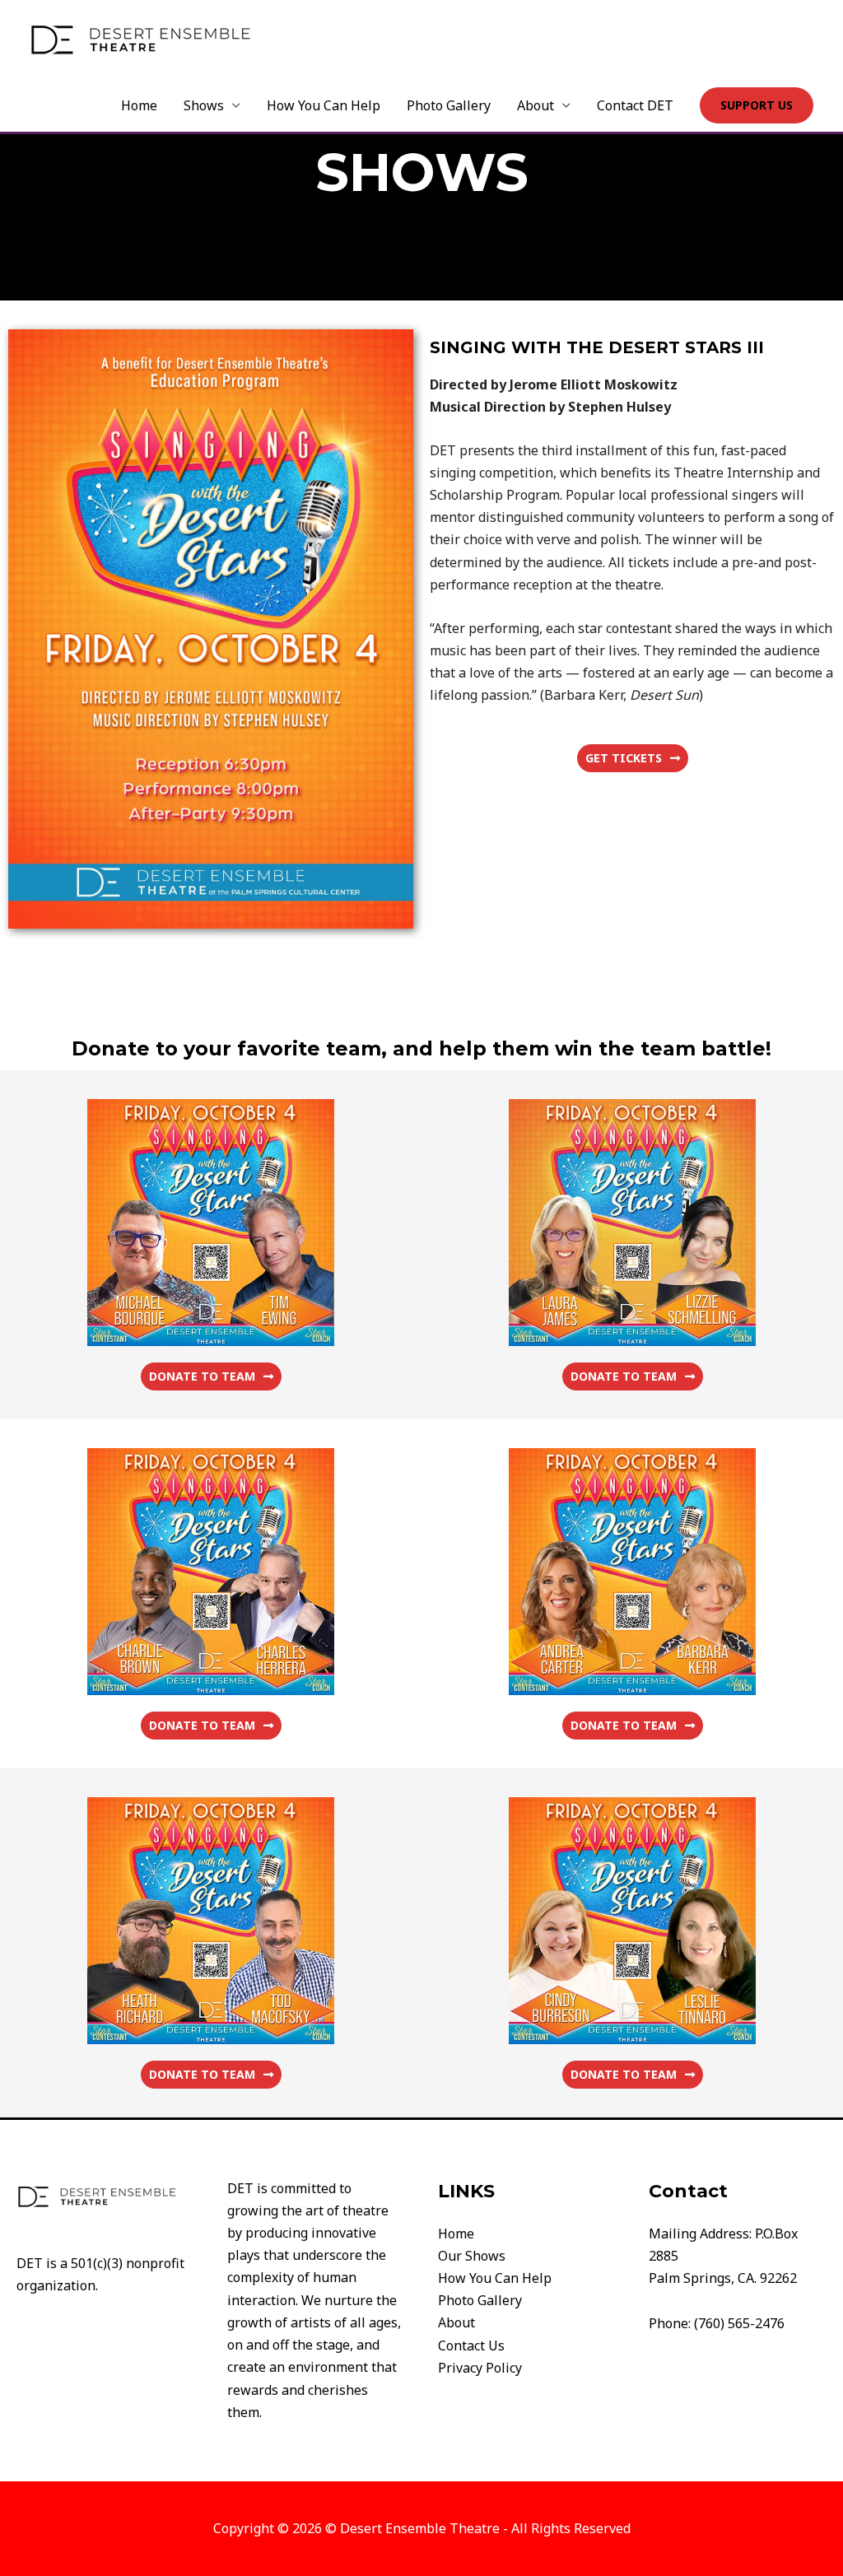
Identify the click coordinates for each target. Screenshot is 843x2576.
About (536, 105)
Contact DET (635, 105)
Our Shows (472, 2256)
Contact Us (471, 2345)
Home (139, 105)
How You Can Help (324, 105)
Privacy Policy (480, 2368)
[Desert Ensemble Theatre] (140, 38)
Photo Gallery (449, 105)
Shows (204, 105)
